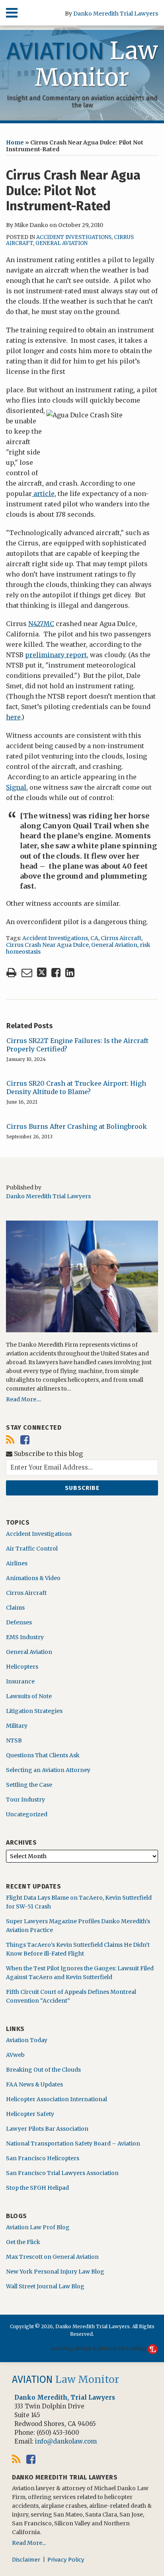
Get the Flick (23, 2242)
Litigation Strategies (34, 1711)
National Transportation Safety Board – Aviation (73, 2143)
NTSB (14, 1740)
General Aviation (61, 243)
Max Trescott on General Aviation (52, 2257)
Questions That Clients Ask (43, 1755)
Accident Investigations (74, 237)
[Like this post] (56, 973)
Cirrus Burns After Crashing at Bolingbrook (77, 1126)
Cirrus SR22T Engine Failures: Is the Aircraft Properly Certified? (77, 1045)
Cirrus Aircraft (121, 938)
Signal (16, 787)
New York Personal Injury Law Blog (55, 2272)
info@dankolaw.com (66, 2441)
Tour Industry (25, 1800)
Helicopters (22, 1667)
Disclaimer (26, 2560)
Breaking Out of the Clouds (43, 2070)
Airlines (17, 1563)
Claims (15, 1608)
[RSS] (10, 1440)
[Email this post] (27, 973)
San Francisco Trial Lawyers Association (62, 2173)
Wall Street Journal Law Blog (45, 2286)
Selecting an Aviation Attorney (48, 1770)
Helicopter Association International (57, 2099)
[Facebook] (25, 1440)
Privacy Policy (66, 2560)
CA (94, 938)
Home (15, 142)
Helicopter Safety (30, 2114)
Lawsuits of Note (29, 1696)
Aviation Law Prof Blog (38, 2227)
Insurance (20, 1681)
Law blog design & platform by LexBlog (99, 2348)
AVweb (15, 2055)
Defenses (19, 1622)
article (43, 494)
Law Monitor (82, 64)
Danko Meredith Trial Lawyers (116, 14)
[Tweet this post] (42, 973)
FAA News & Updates (34, 2084)
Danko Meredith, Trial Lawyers (65, 2397)
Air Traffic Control (32, 1549)
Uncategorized (27, 1814)
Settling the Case (29, 1785)
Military (17, 1726)
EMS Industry (25, 1637)
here (13, 717)
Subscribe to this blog (48, 1454)
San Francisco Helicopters (43, 2158)
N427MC (41, 624)
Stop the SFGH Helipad (37, 2188)
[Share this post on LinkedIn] (70, 973)
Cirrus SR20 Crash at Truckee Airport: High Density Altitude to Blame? (76, 1087)
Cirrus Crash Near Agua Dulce (47, 945)
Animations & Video (33, 1578)
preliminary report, (57, 655)
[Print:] (11, 972)
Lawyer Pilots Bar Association (47, 2129)
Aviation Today (27, 2040)
